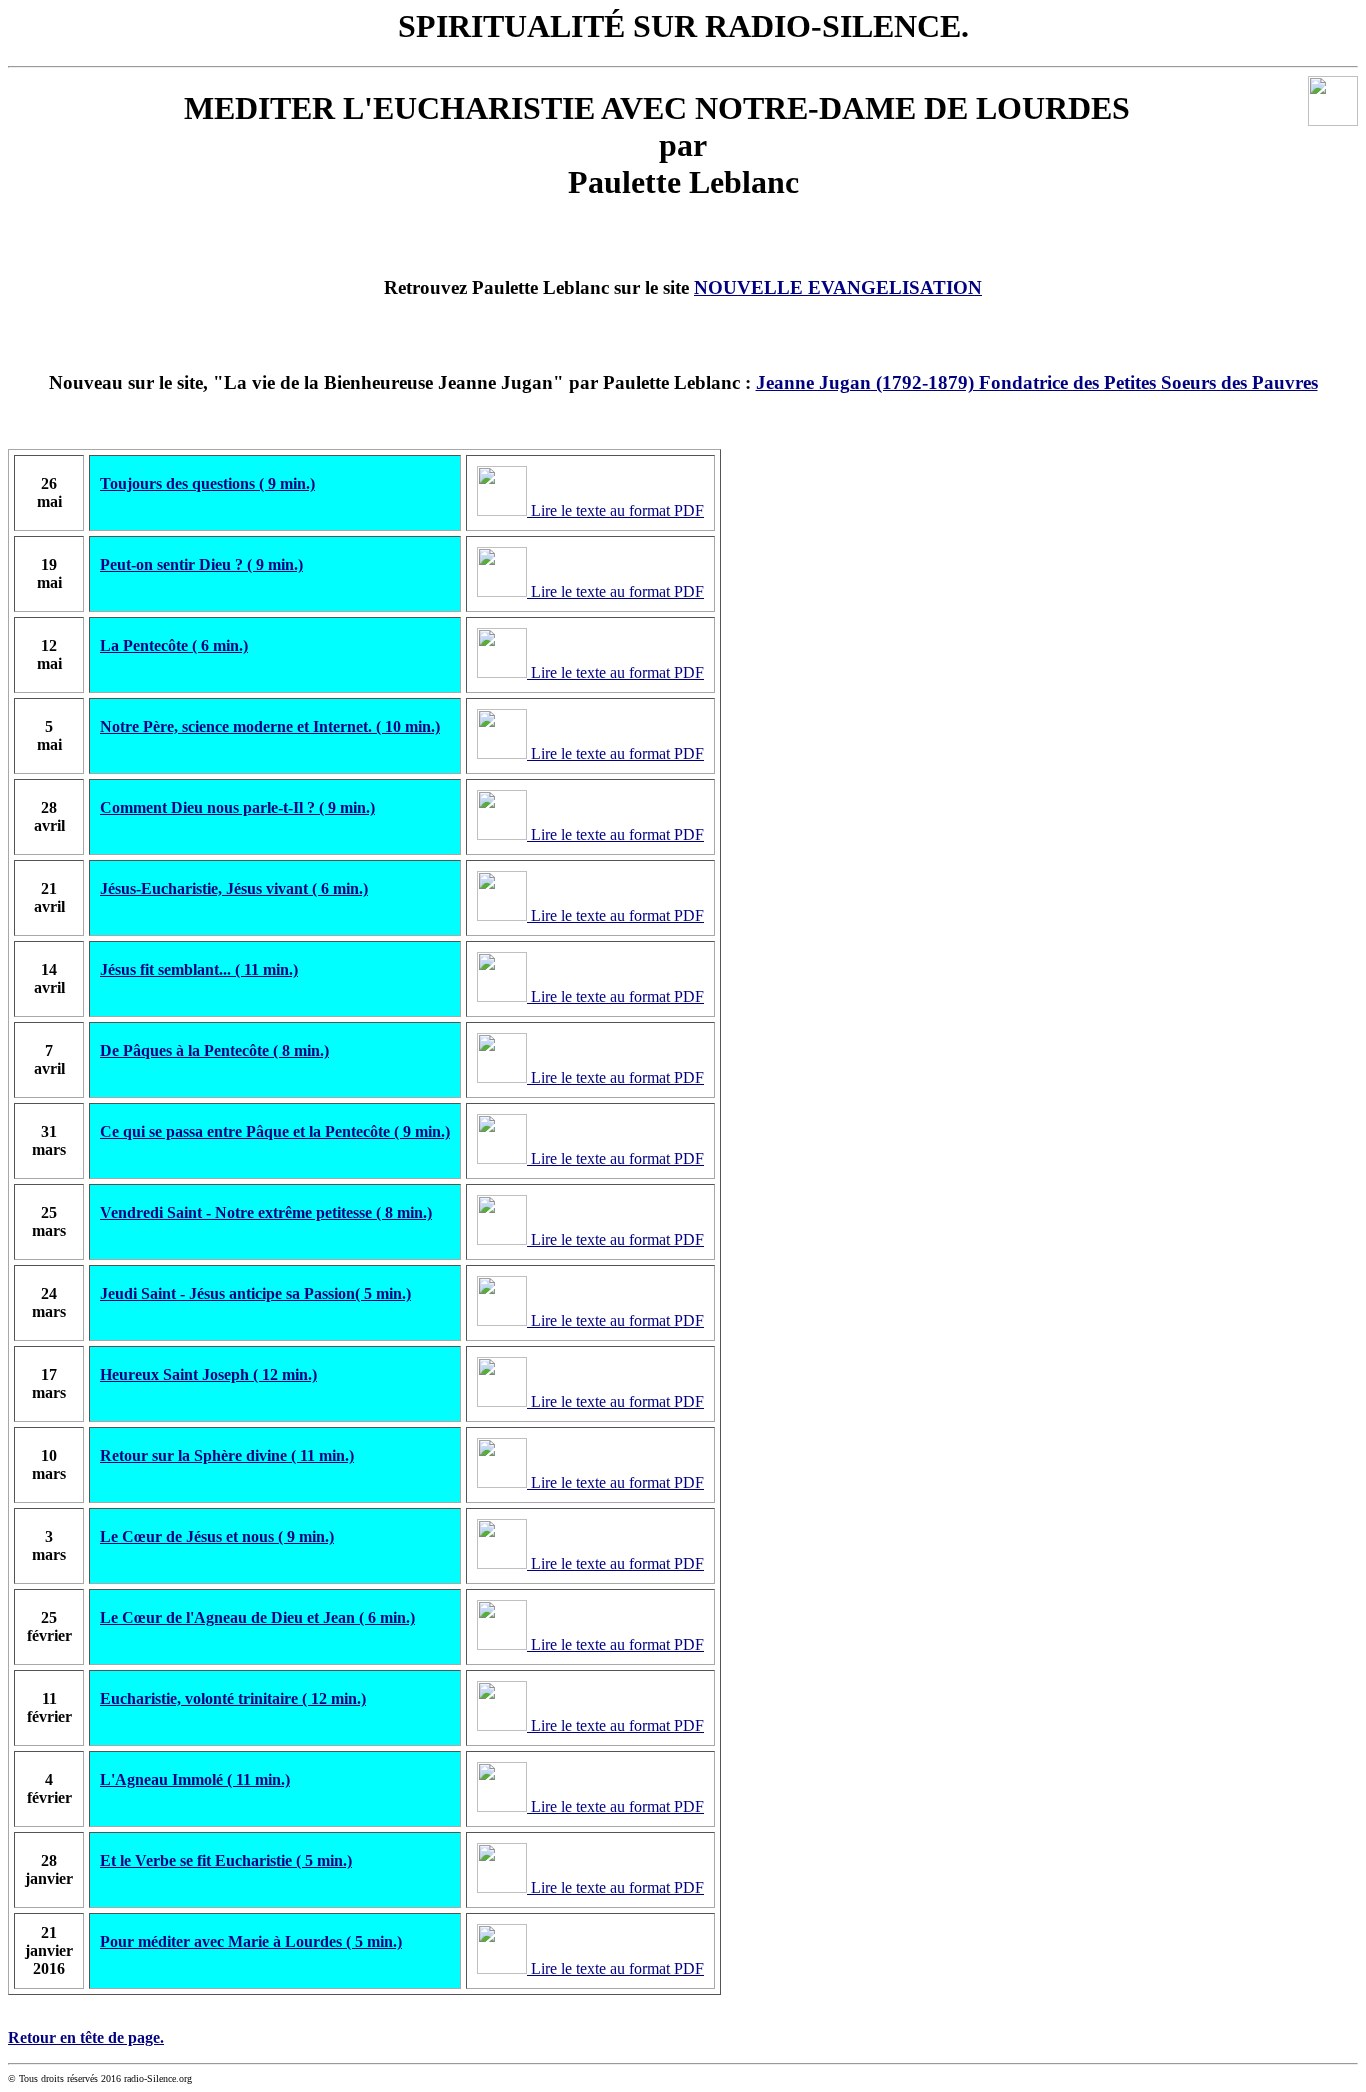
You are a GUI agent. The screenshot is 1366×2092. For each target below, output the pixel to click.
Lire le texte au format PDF (615, 510)
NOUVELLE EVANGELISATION (838, 287)
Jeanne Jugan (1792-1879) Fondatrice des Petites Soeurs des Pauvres (1037, 382)
